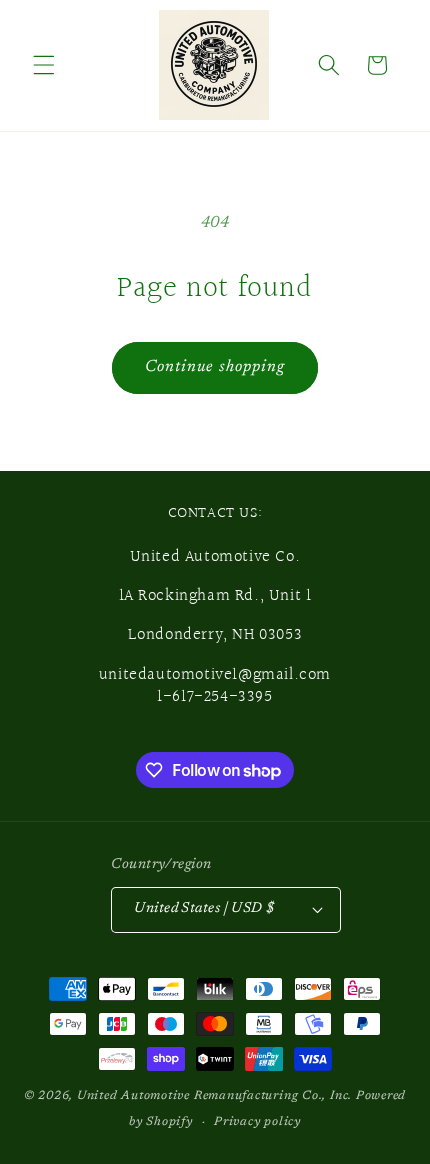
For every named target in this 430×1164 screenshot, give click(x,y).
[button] (44, 65)
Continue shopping (215, 367)
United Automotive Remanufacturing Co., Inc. (214, 1096)
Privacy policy (257, 1122)
